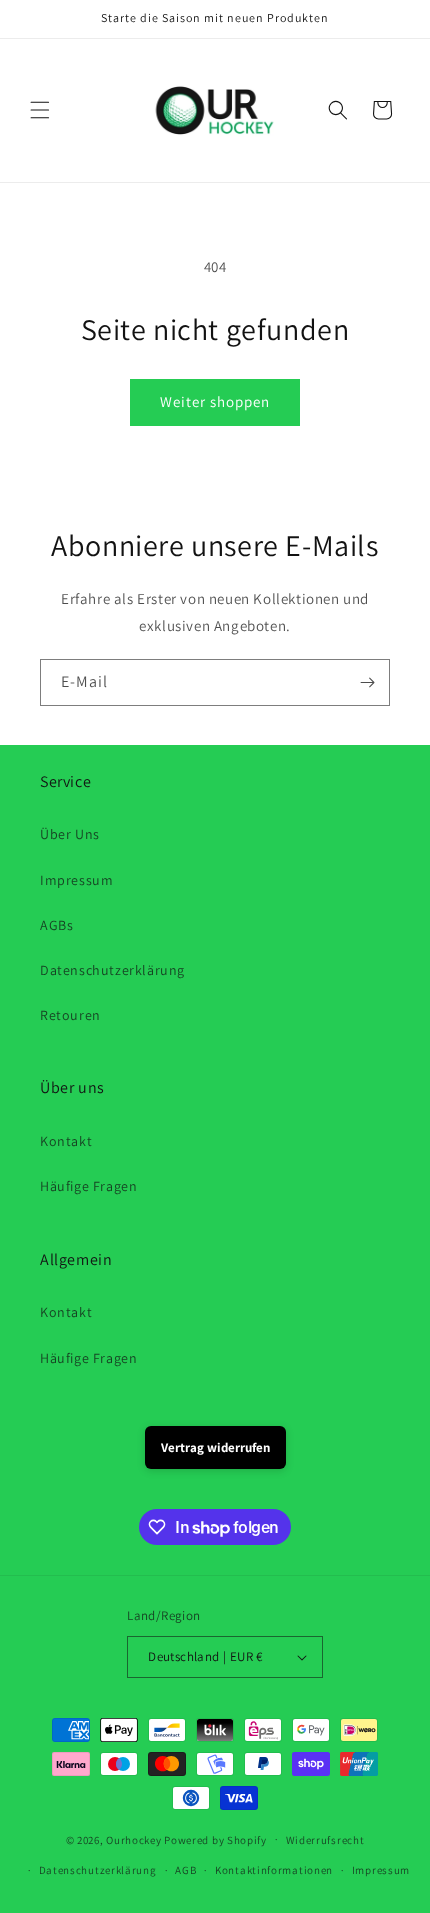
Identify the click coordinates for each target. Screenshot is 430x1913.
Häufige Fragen (88, 1186)
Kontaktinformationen (274, 1870)
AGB (185, 1870)
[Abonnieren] (367, 682)
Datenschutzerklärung (112, 970)
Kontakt (66, 1141)
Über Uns (70, 834)
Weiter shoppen (215, 401)
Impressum (76, 880)
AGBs (56, 925)
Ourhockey (133, 1839)
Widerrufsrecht (325, 1840)
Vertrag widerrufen (215, 1447)
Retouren (70, 1015)
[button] (40, 110)
